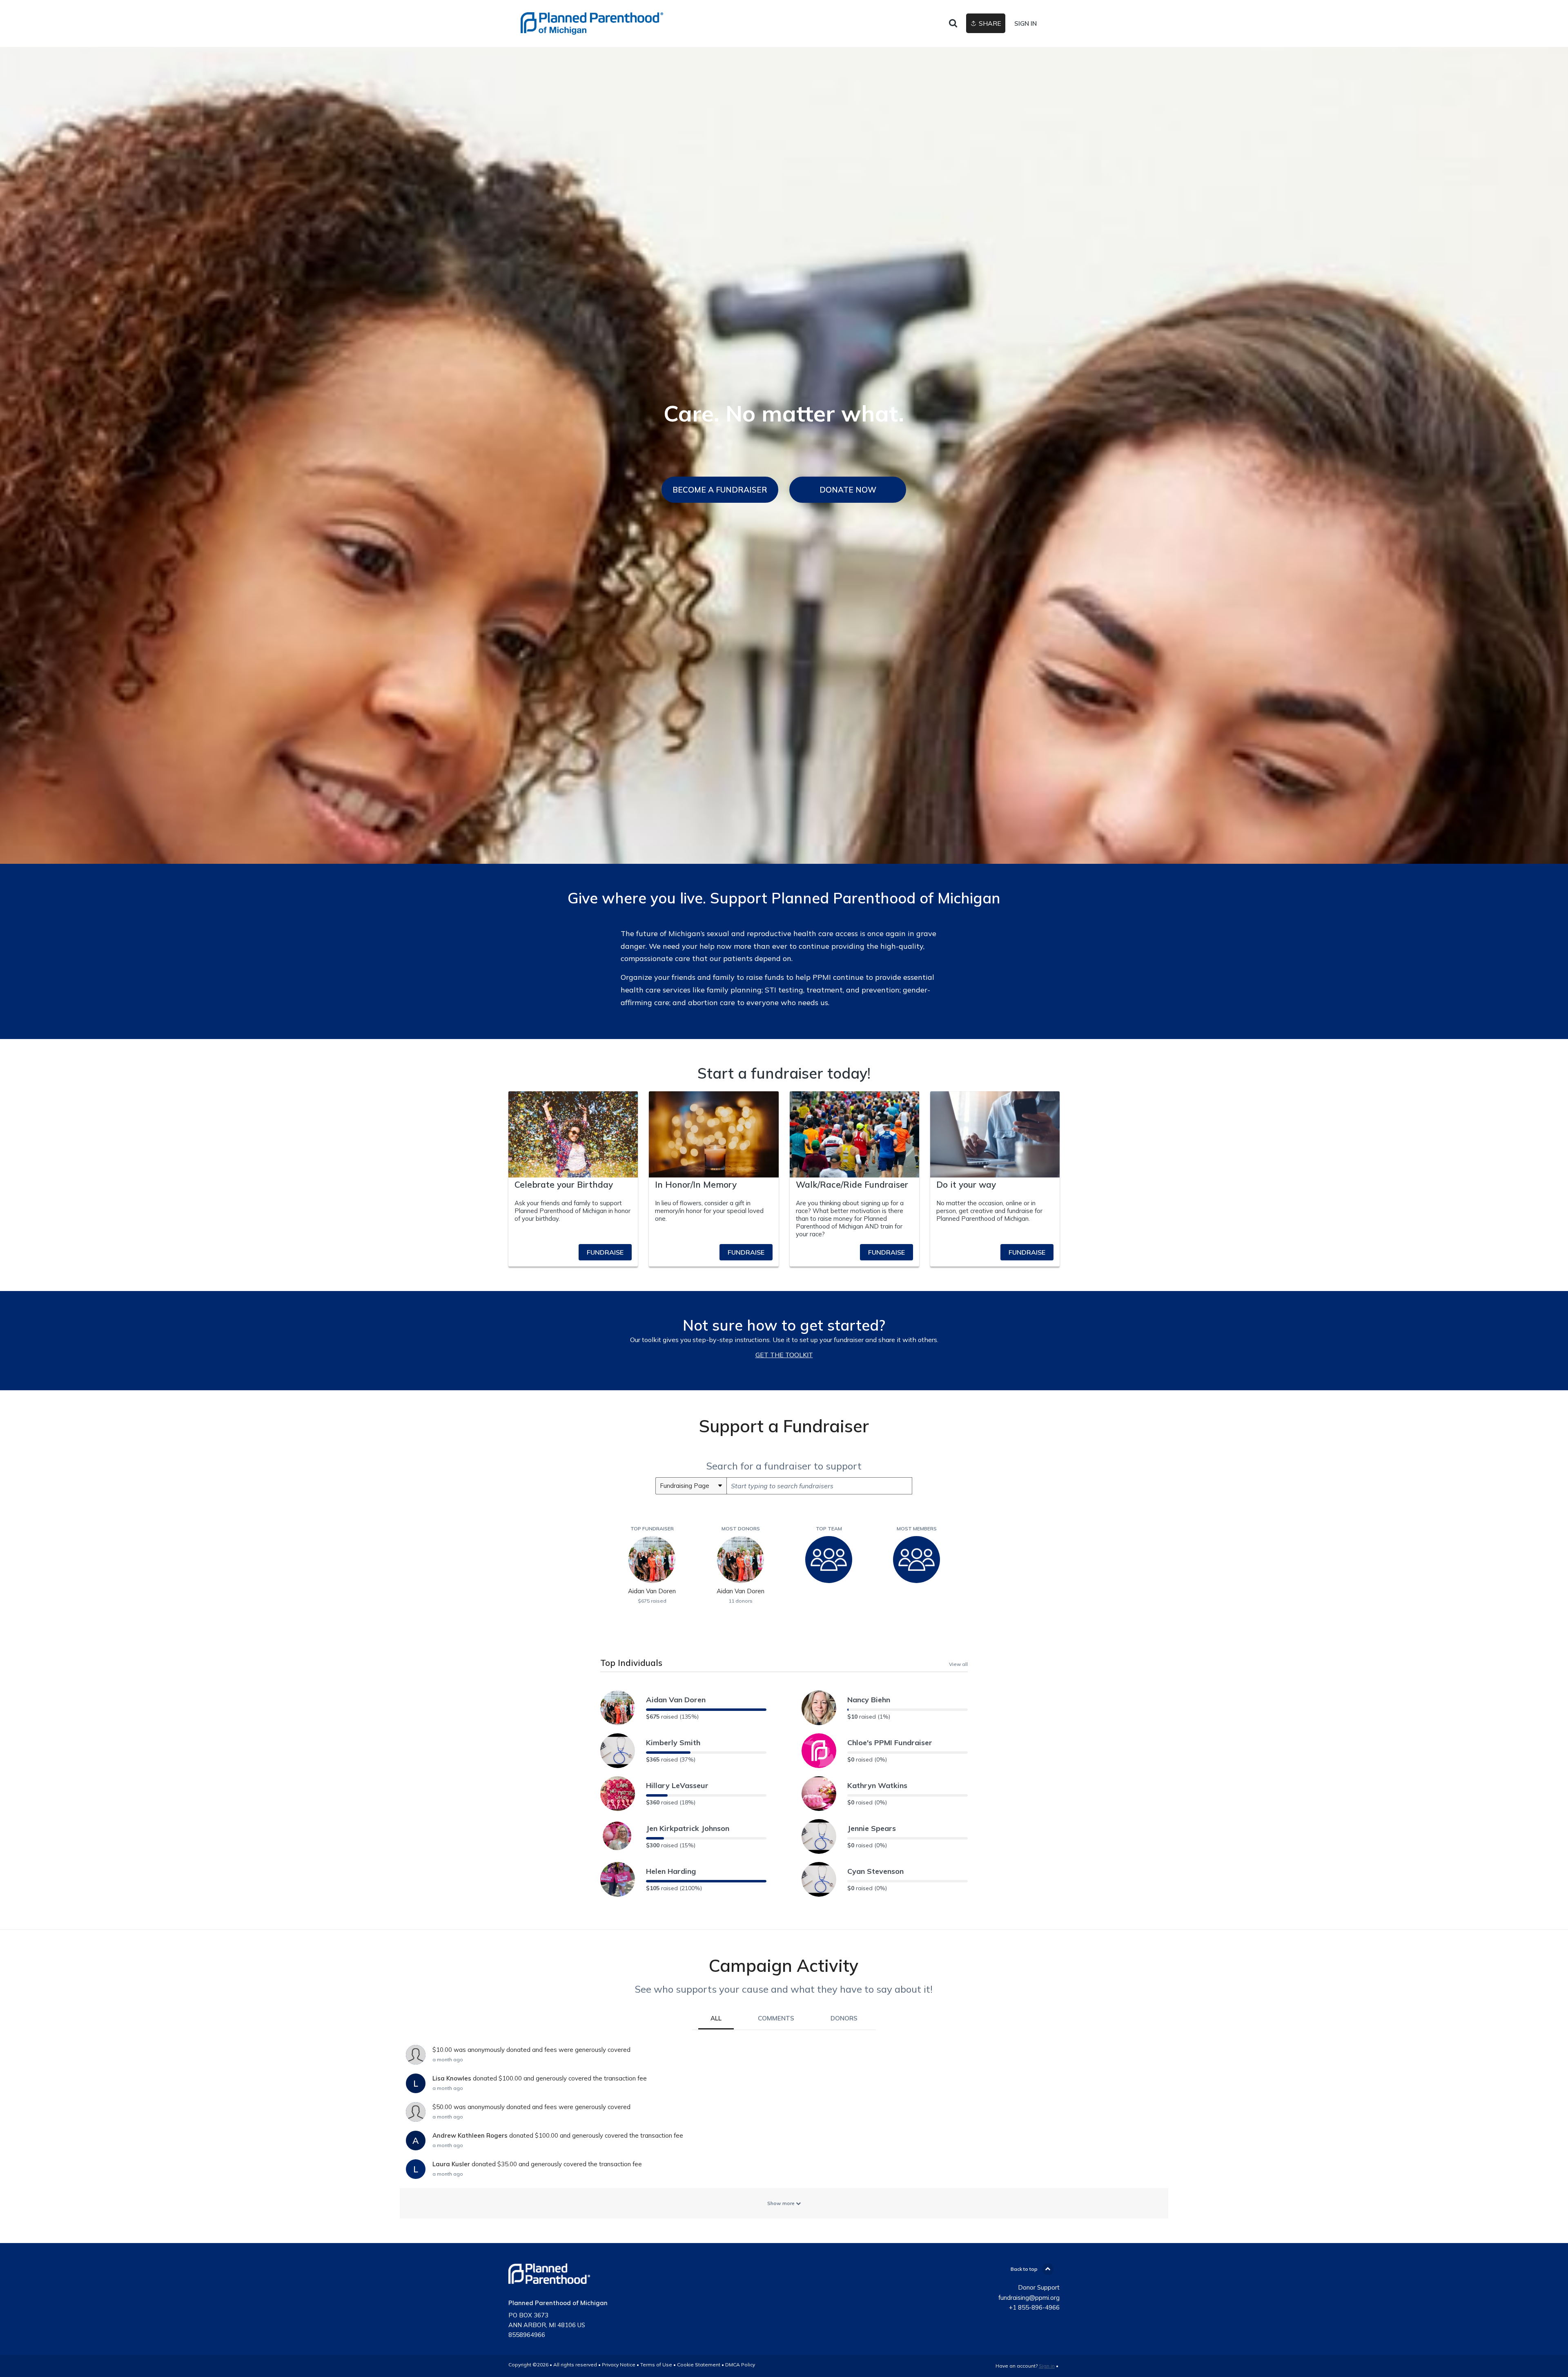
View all (958, 1664)
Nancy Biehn (869, 1700)
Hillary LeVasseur (677, 1785)
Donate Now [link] (848, 490)
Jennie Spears (872, 1828)
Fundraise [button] (605, 1252)
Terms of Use (656, 2365)
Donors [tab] (844, 2018)
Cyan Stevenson (875, 1871)
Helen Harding (671, 1871)
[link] (592, 23)
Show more (782, 2203)
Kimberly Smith (673, 1743)
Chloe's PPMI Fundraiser (890, 1743)
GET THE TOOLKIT (784, 1355)
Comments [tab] (776, 2018)
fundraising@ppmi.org (1029, 2298)
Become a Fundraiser (720, 490)
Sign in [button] (1026, 23)
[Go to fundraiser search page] (953, 24)
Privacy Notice (619, 2365)
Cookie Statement (699, 2365)
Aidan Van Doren (676, 1700)
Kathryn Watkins (877, 1785)
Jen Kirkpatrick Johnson (688, 1828)
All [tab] (716, 2018)
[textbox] (819, 1486)
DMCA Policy (740, 2365)
